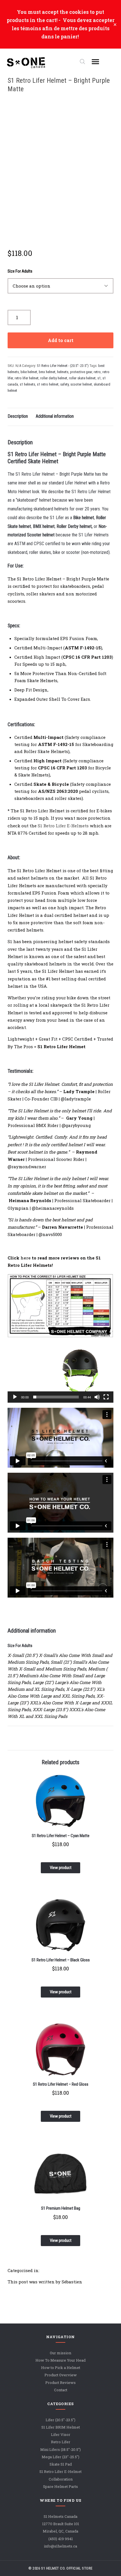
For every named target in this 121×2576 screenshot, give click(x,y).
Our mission (60, 2353)
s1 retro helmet (48, 384)
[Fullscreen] (106, 1397)
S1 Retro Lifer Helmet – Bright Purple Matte (59, 85)
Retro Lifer (61, 2442)
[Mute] (97, 1397)
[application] (61, 1373)
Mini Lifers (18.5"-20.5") (60, 2449)
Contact (61, 2390)
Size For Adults (20, 271)
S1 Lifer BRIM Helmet (61, 2427)
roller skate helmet (82, 378)
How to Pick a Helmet (61, 2368)
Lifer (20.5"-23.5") (60, 2420)
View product (61, 1868)
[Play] (15, 1397)
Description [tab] (18, 416)
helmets (63, 372)
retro (97, 372)
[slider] (56, 1397)
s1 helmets (27, 384)
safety (64, 384)
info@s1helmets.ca (60, 2546)
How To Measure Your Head (60, 2360)
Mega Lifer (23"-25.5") (60, 2457)
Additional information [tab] (55, 416)
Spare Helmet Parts (60, 2486)
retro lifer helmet (27, 378)
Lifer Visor (61, 2435)
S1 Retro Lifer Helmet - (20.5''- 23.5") (63, 366)
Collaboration (61, 2479)
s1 (99, 378)
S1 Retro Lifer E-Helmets (63, 826)
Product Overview (61, 2375)
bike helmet (29, 372)
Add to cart (61, 340)
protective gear (81, 372)
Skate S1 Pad (61, 2464)
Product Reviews (60, 2383)
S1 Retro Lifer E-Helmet (60, 2472)
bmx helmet (47, 372)
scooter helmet (81, 384)
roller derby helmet (54, 378)
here (26, 1258)
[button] (60, 1373)
